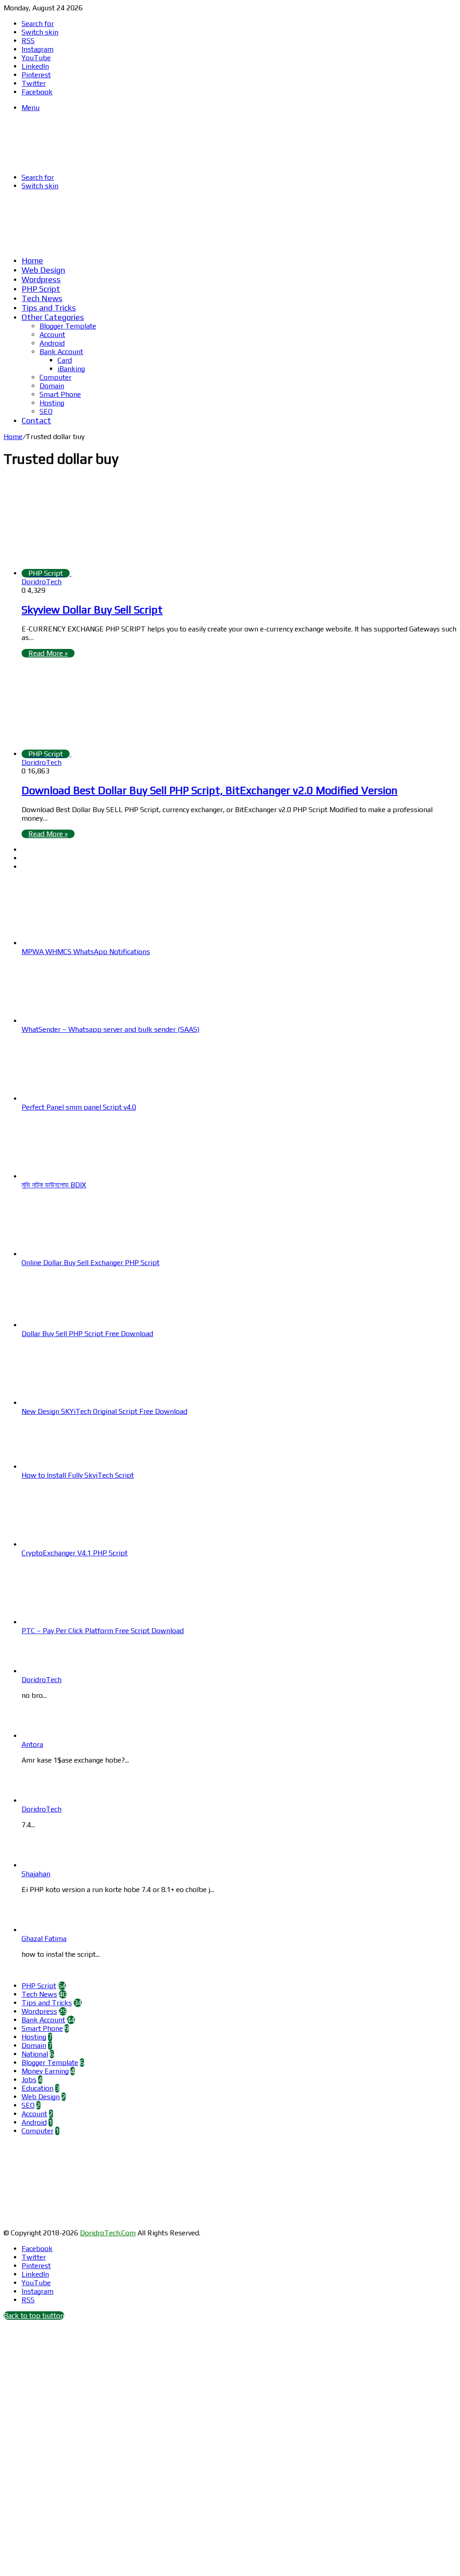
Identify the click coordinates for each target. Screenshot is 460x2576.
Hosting (52, 403)
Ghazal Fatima (44, 1939)
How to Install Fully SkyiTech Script (78, 1475)
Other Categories (53, 317)
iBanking (71, 369)
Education (38, 2088)
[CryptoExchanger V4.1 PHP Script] (71, 1544)
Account (52, 335)
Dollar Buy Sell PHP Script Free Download (87, 1334)
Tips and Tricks (49, 308)
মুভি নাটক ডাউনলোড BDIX (54, 1185)
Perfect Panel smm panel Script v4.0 (79, 1107)
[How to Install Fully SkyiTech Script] (71, 1467)
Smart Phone (60, 394)
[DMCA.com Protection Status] (71, 2224)
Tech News (42, 298)
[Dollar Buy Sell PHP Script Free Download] (71, 1325)
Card (65, 360)
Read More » (48, 653)
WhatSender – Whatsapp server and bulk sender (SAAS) (111, 1029)
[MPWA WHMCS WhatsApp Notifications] (71, 943)
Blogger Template (68, 326)
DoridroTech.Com (108, 2233)
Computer (55, 377)
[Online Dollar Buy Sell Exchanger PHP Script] (71, 1254)
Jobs (29, 2080)
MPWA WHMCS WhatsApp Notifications (86, 952)
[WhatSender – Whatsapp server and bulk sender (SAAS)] (71, 1021)
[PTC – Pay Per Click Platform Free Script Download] (71, 1622)
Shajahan (36, 1874)
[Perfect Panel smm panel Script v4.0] (71, 1099)
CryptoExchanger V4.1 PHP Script (75, 1553)
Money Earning (45, 2071)
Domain (52, 386)
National (35, 2054)
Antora (32, 1744)
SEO (46, 411)
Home (32, 260)
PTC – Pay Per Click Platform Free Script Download (103, 1631)
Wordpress (41, 279)
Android (52, 343)
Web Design (43, 270)
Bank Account (61, 352)
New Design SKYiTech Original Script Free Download (104, 1411)
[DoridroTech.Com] (75, 162)
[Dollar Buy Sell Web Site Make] (190, 244)
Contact (36, 420)
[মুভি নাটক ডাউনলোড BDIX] (71, 1176)
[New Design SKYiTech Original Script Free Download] (71, 1403)
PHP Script (41, 289)
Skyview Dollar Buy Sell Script (92, 610)
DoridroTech (42, 582)
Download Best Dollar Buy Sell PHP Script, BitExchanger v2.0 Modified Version (210, 790)
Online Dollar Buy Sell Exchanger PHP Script (91, 1263)
